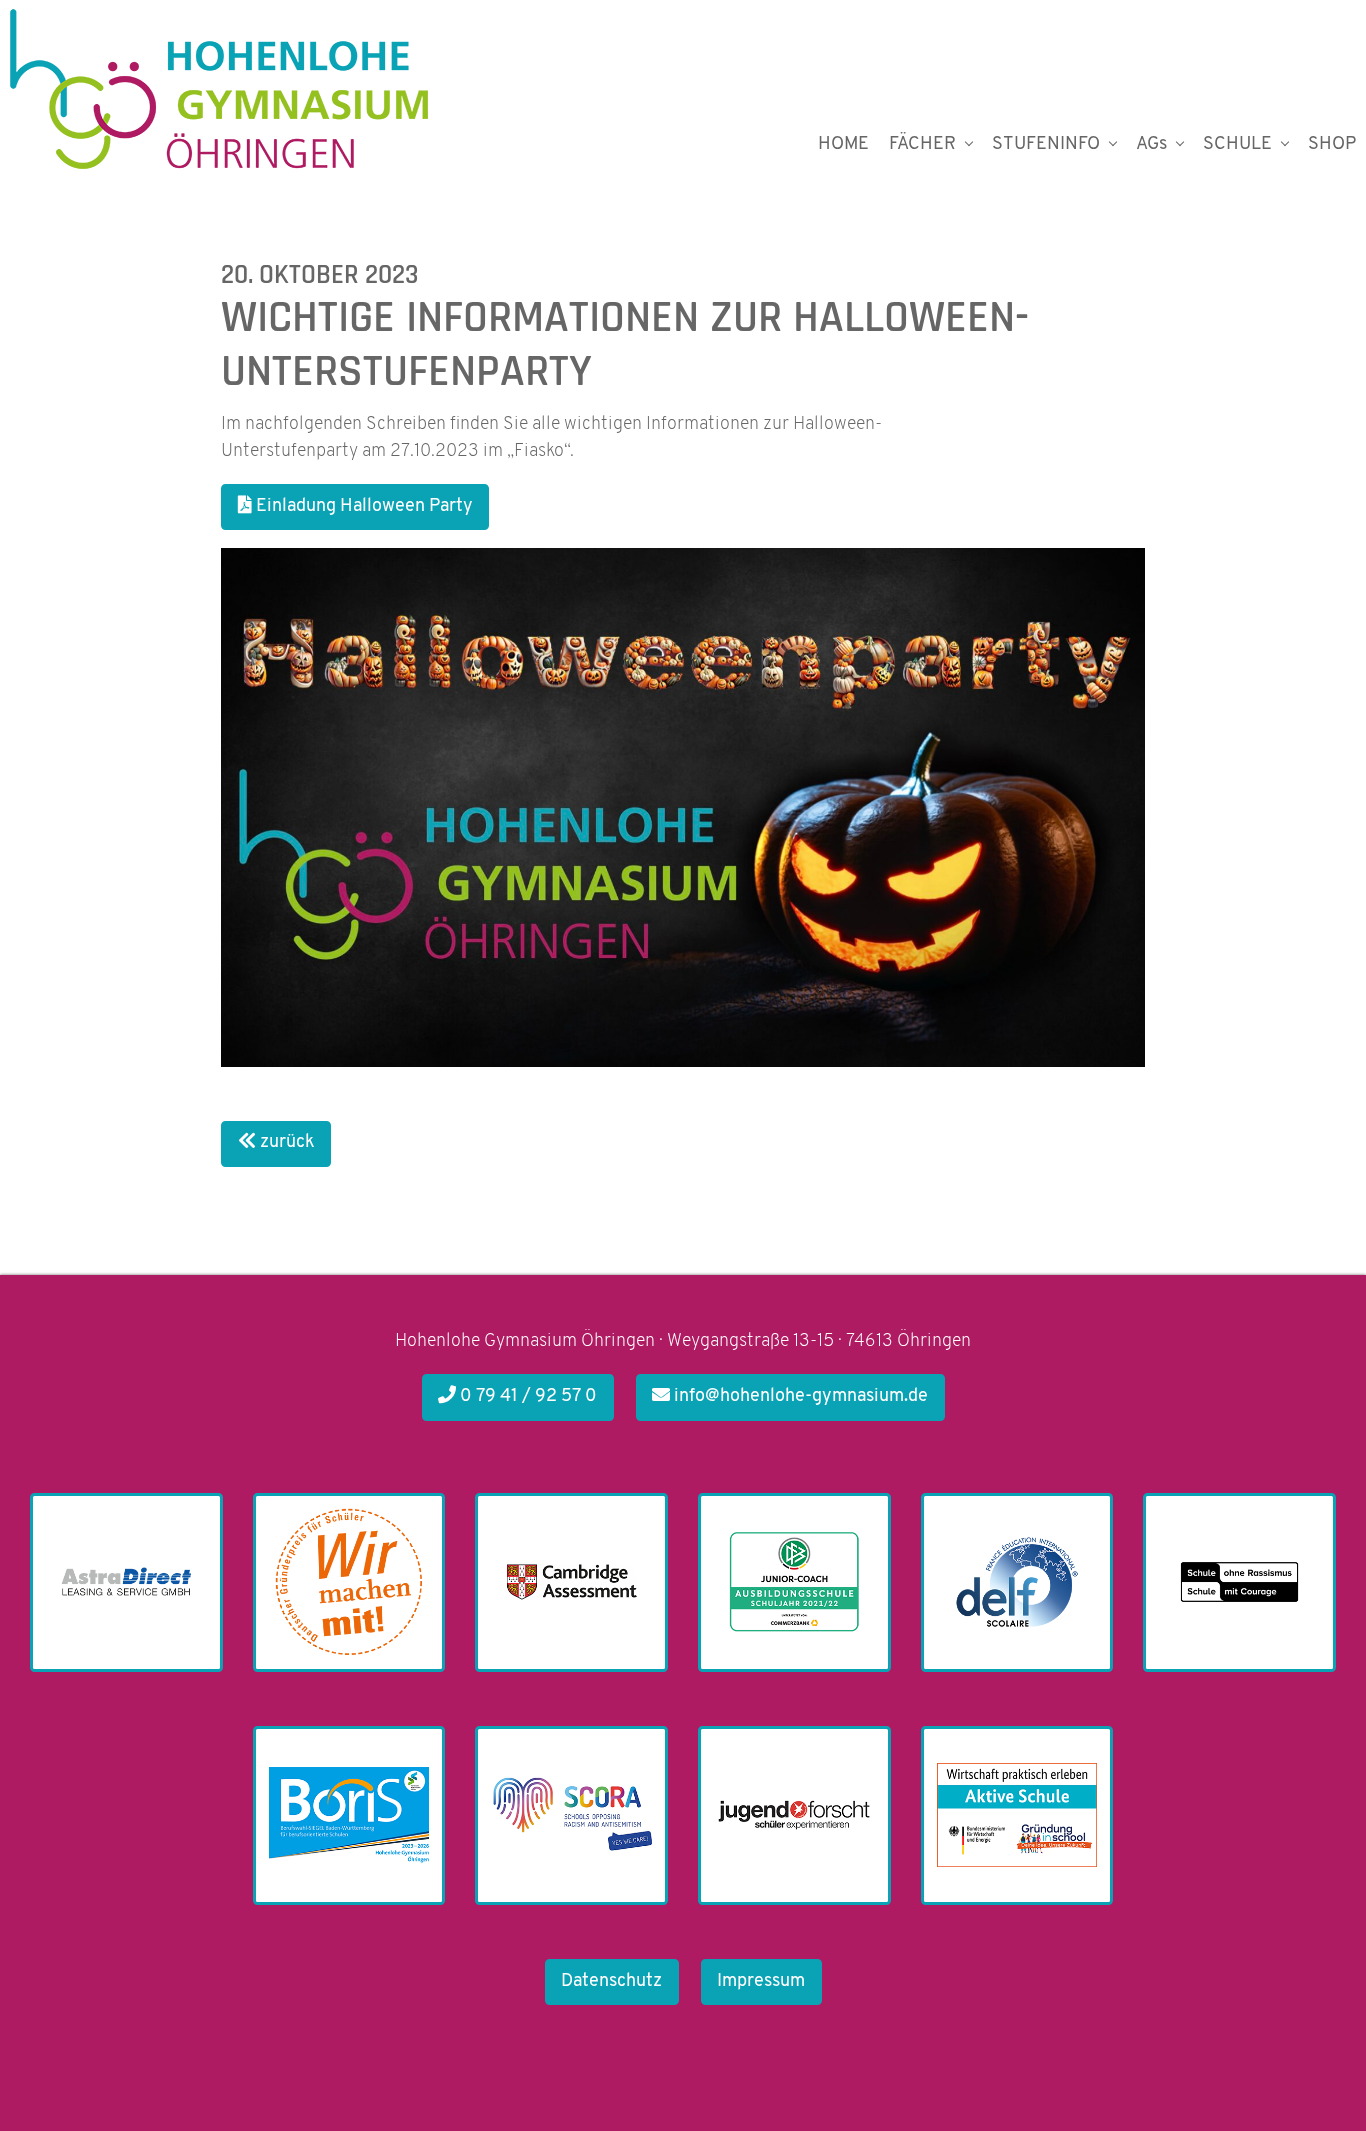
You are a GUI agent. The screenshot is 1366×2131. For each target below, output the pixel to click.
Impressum (761, 1982)
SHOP (1332, 145)
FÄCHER (922, 145)
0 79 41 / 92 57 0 (526, 1397)
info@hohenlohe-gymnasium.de (799, 1397)
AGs (1151, 145)
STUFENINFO (1046, 145)
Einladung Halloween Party (362, 507)
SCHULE (1237, 145)
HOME (843, 145)
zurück (285, 1143)
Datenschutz (611, 1982)
